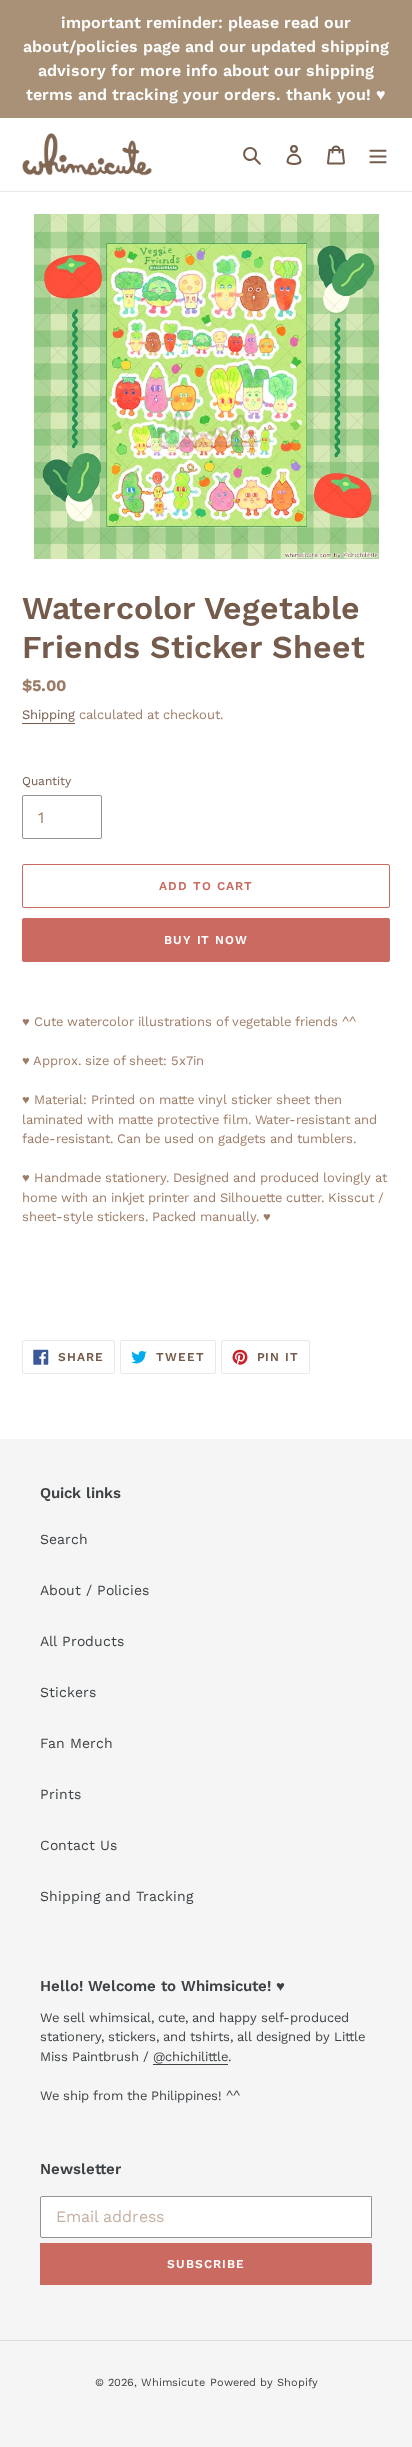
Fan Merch (76, 1743)
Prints (60, 1794)
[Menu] (378, 155)
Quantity (46, 781)
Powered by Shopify (264, 2382)
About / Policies (94, 1590)
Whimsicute (173, 2382)
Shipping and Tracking (116, 1896)
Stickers (68, 1692)
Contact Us (78, 1845)
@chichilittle (190, 2056)
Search (64, 1539)
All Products (82, 1641)
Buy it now (206, 940)
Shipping (48, 714)
